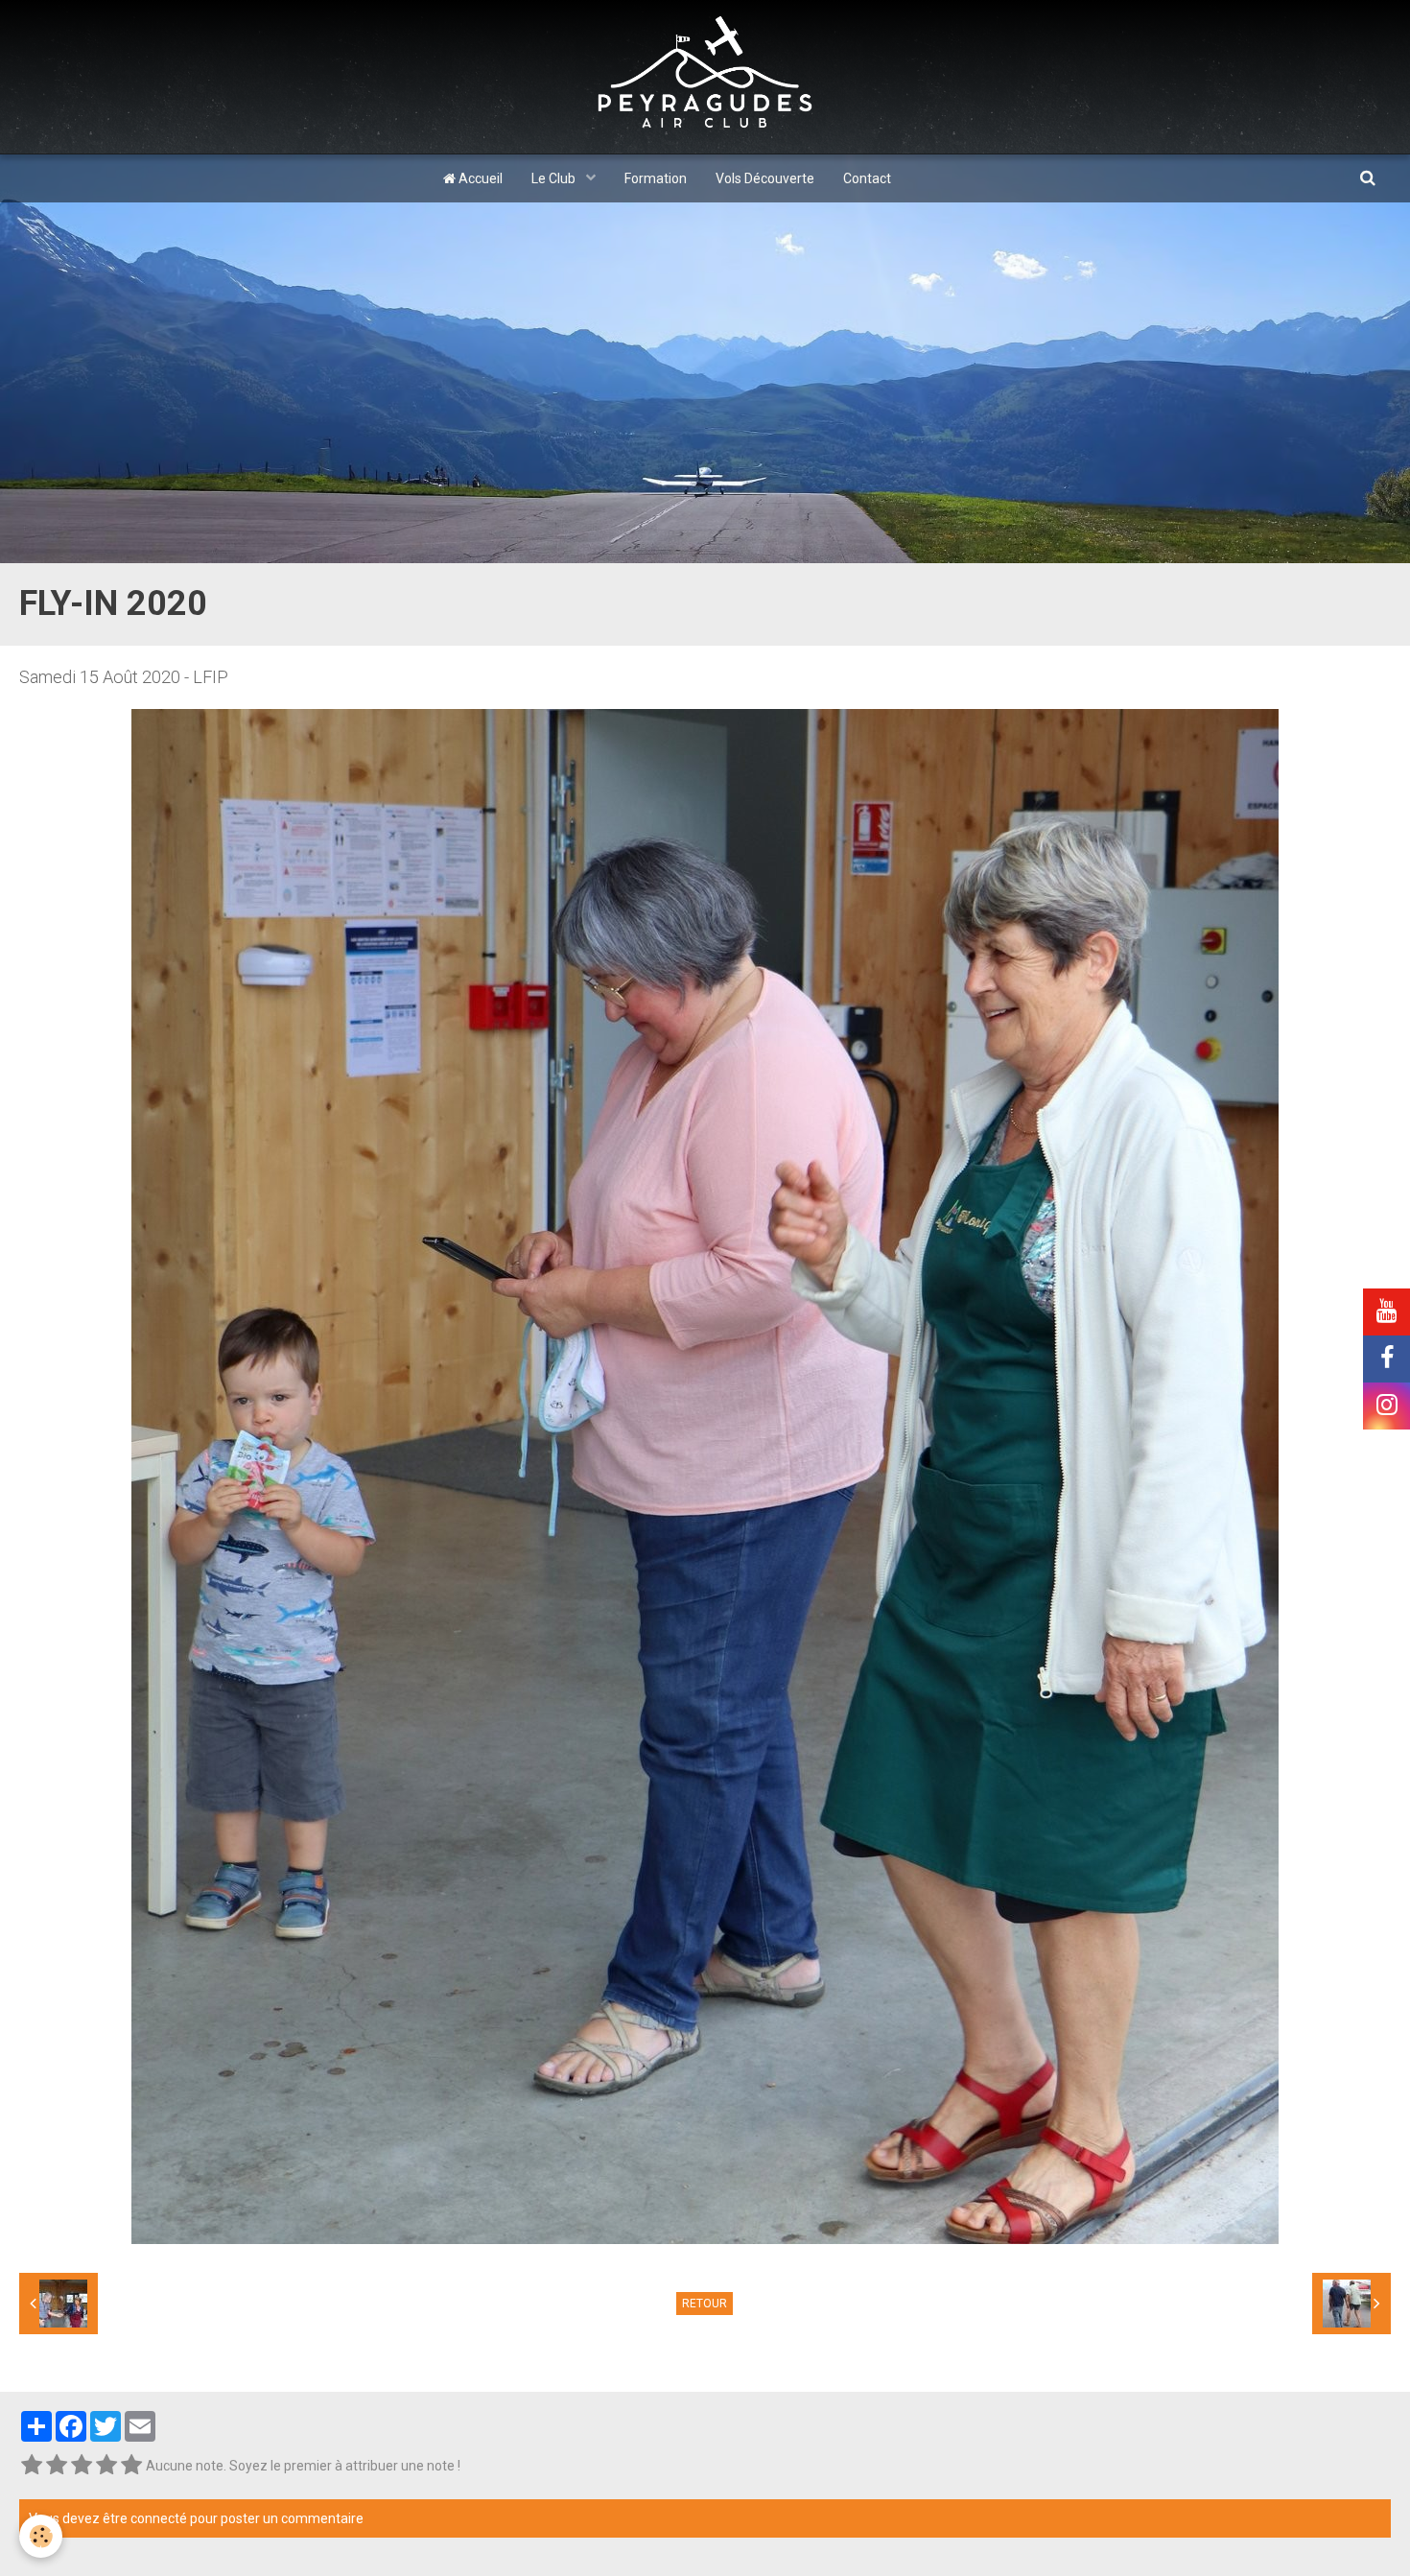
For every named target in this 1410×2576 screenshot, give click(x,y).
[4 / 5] (106, 2466)
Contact (867, 178)
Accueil (479, 178)
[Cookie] (41, 2536)
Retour (705, 2304)
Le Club (555, 178)
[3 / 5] (82, 2466)
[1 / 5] (32, 2466)
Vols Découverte (765, 178)
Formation (656, 178)
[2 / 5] (57, 2466)
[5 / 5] (131, 2466)
